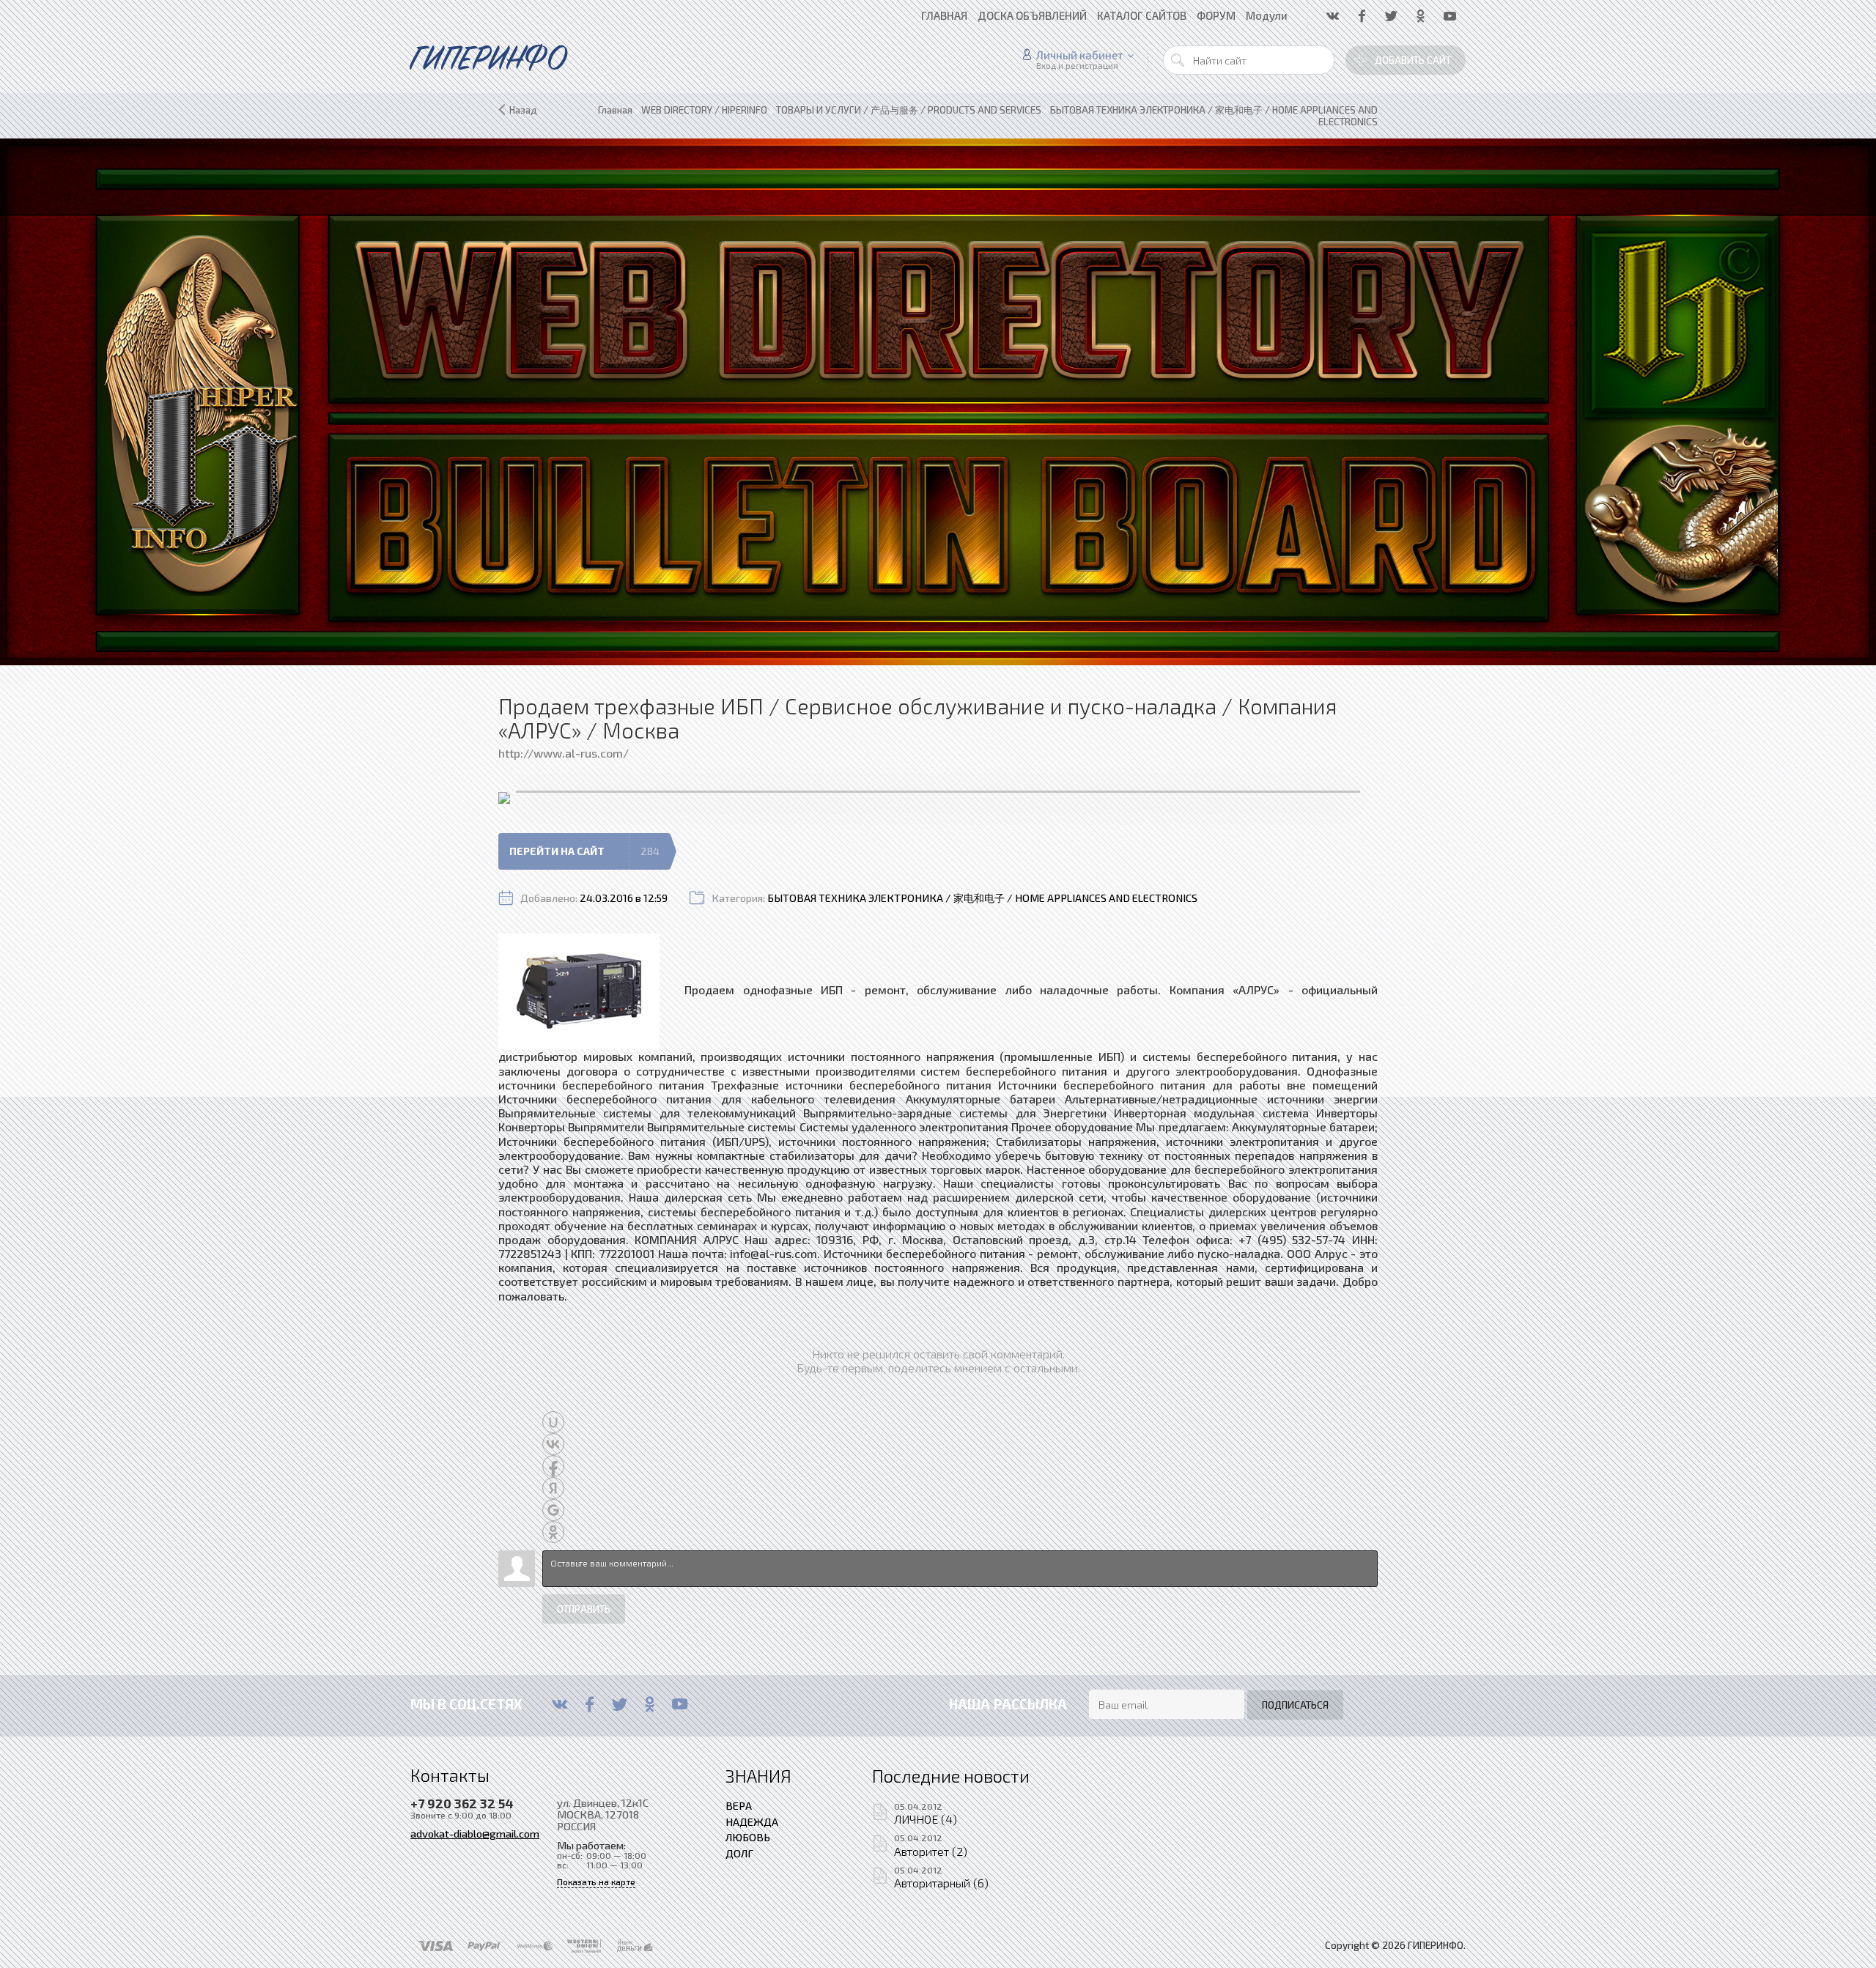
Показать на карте (596, 1882)
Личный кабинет (1080, 55)
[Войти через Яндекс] (553, 1488)
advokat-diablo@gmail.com (475, 1833)
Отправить (584, 1609)
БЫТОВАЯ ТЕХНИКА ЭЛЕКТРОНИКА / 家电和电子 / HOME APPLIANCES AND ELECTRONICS (982, 898)
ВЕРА (739, 1805)
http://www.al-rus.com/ (564, 753)
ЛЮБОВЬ (748, 1837)
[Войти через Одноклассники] (553, 1532)
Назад (523, 110)
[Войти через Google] (553, 1510)
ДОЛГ (739, 1853)
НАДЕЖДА (752, 1821)
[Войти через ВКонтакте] (553, 1444)
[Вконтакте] (560, 1704)
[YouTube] (680, 1704)
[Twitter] (620, 1704)
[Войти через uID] (553, 1422)
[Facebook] (590, 1704)
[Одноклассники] (650, 1704)
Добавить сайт (1413, 60)
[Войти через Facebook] (553, 1466)
